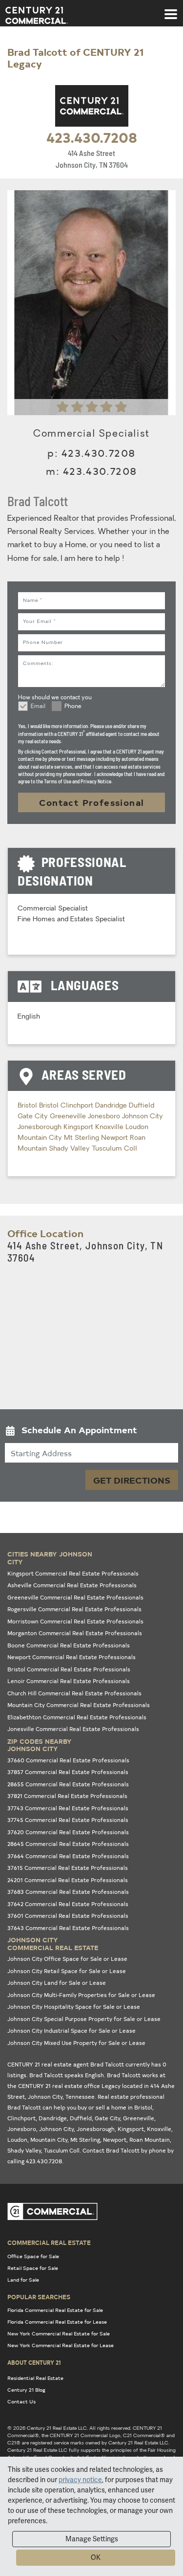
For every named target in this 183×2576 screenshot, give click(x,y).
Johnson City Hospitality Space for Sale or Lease (74, 2007)
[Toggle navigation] (171, 9)
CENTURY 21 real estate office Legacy (69, 2086)
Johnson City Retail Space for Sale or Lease (67, 1971)
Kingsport (79, 1127)
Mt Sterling (82, 1138)
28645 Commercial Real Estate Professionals (68, 1844)
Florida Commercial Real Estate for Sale (55, 2310)
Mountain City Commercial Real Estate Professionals (79, 1705)
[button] (91, 1432)
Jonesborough (41, 1127)
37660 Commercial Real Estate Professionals (68, 1760)
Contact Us (21, 2401)
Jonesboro (105, 1117)
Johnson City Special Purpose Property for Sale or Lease (84, 2019)
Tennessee (80, 2097)
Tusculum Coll (114, 1149)
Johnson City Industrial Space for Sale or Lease (71, 2031)
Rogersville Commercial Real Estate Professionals (74, 1609)
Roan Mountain (150, 2140)
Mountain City (41, 1138)
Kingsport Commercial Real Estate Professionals (73, 1573)
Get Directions (132, 1480)
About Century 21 (34, 2362)
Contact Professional (92, 802)
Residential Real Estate (35, 2378)
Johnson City (142, 1117)
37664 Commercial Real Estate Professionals (68, 1856)
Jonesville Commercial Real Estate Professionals (73, 1729)
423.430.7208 (92, 137)
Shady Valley (70, 1149)
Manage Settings (92, 2539)
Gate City (34, 1117)
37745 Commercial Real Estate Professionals (68, 1820)
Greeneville (69, 1117)
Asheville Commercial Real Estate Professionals (72, 1585)
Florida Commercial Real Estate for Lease (57, 2322)
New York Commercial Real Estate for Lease (61, 2345)
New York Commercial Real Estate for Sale (59, 2333)
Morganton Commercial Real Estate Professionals (75, 1633)
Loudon (137, 1127)
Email (38, 707)
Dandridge (112, 1106)
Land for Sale (23, 2280)
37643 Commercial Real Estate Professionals (68, 1928)
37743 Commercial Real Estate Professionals (68, 1808)
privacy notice (80, 2480)
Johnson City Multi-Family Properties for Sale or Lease (81, 1995)
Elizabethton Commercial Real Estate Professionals (77, 1717)
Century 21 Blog (26, 2390)
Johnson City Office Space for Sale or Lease (67, 1959)
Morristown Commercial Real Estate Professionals (75, 1621)
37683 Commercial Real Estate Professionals (68, 1892)
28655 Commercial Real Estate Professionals (68, 1784)
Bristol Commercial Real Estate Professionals (69, 1669)
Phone (73, 707)
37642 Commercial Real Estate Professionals (68, 1904)
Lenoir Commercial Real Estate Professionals (69, 1681)
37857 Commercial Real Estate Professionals (68, 1772)
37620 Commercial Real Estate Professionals (68, 1832)
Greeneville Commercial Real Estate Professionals (75, 1597)
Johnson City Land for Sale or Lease (57, 1983)
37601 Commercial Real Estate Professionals (68, 1916)
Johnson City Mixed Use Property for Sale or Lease (76, 2043)
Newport (115, 1138)
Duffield (142, 1106)
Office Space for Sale (33, 2256)
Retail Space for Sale (33, 2268)
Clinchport (78, 1106)
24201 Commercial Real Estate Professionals (68, 1880)
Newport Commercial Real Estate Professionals (71, 1657)
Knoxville (110, 1127)
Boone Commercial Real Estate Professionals (69, 1645)
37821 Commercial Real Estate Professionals (67, 1796)
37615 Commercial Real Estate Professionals (68, 1868)
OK (96, 2557)
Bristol (28, 1106)
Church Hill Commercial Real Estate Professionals (74, 1693)
